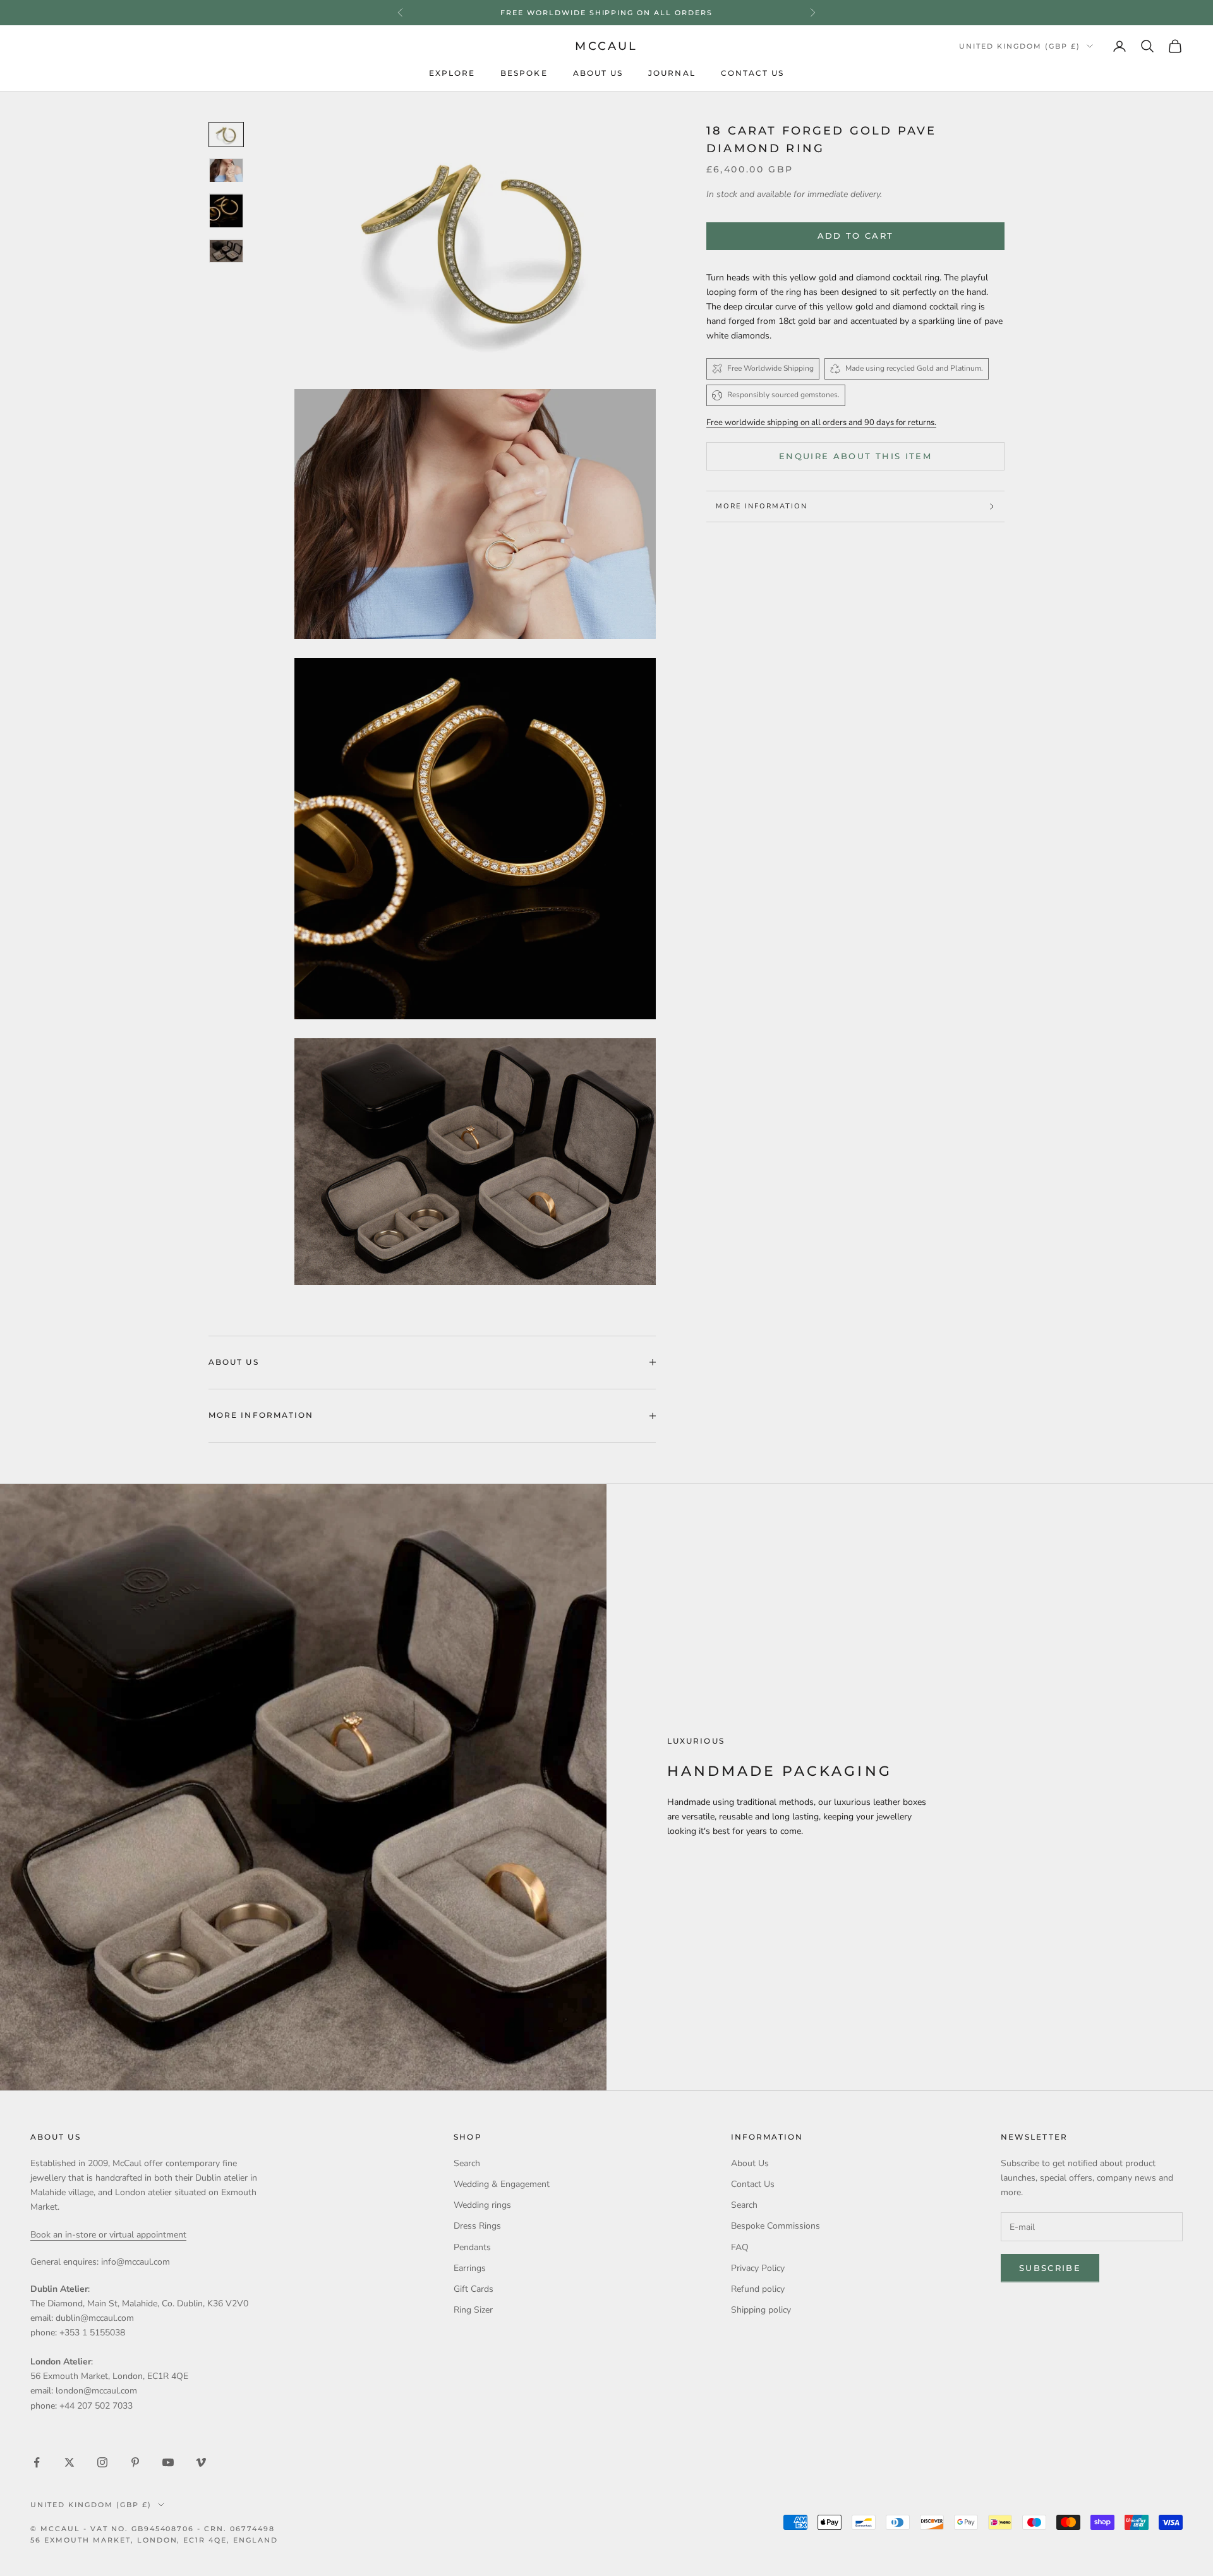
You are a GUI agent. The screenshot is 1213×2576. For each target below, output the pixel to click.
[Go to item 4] (226, 251)
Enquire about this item (855, 456)
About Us (598, 73)
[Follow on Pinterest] (135, 2462)
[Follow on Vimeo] (201, 2462)
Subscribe (1050, 2268)
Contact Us (753, 73)
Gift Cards (474, 2289)
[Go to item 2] (226, 171)
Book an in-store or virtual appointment (108, 2235)
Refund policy (758, 2289)
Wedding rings (482, 2205)
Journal (672, 73)
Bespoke (524, 73)
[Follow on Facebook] (37, 2462)
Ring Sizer (473, 2310)
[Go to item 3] (226, 211)
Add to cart (856, 236)
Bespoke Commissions (775, 2226)
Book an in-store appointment (606, 13)
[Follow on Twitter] (69, 2462)
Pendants (472, 2247)
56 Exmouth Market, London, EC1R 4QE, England (154, 2540)
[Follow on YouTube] (168, 2462)
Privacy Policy (758, 2268)
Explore (452, 73)
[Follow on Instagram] (102, 2462)
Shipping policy (761, 2310)
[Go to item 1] (226, 135)
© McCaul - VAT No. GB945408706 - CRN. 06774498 (153, 2529)
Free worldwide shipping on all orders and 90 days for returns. (821, 422)
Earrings (470, 2268)
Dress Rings (477, 2226)
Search (467, 2163)
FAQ (740, 2247)
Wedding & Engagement (502, 2184)
